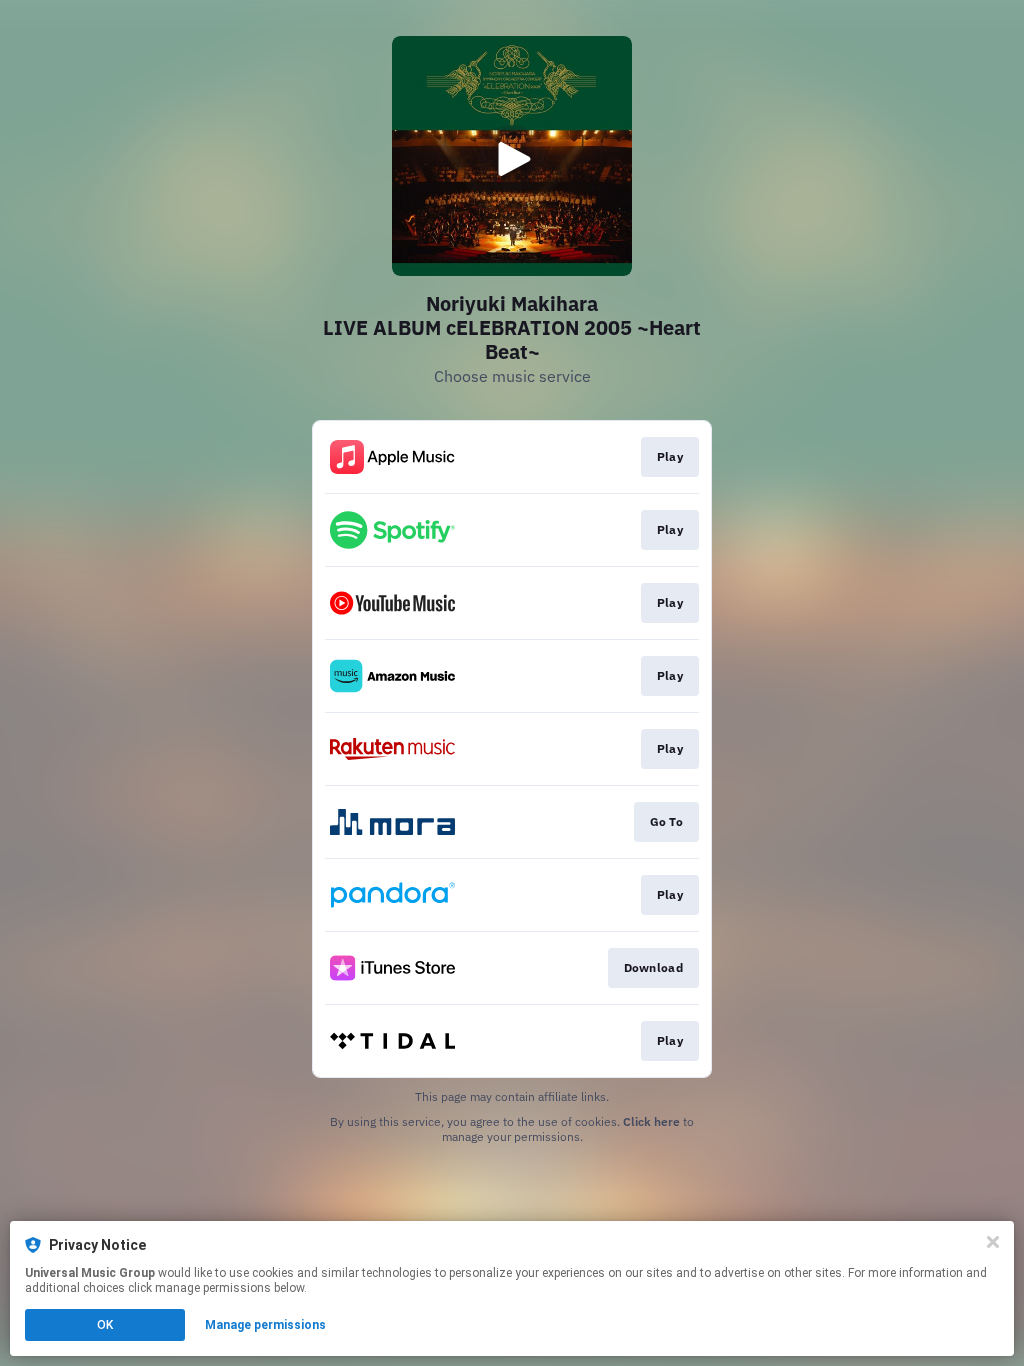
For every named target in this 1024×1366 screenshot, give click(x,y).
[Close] (993, 1242)
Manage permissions (265, 1325)
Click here (651, 1121)
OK (105, 1325)
